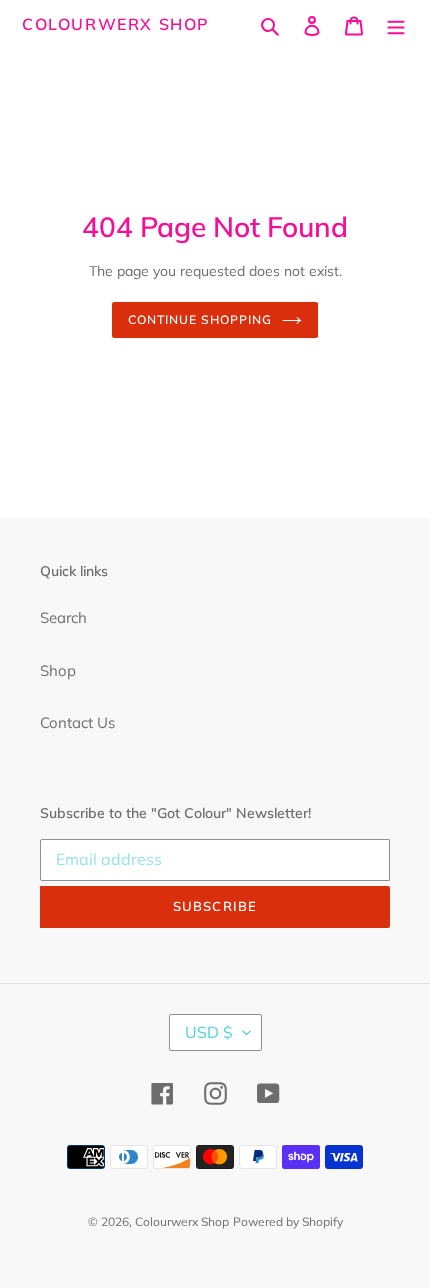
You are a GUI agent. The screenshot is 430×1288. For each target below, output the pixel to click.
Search (63, 617)
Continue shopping (200, 319)
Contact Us (77, 722)
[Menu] (396, 24)
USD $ (209, 1032)
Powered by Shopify (288, 1221)
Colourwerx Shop (116, 24)
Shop (58, 670)
